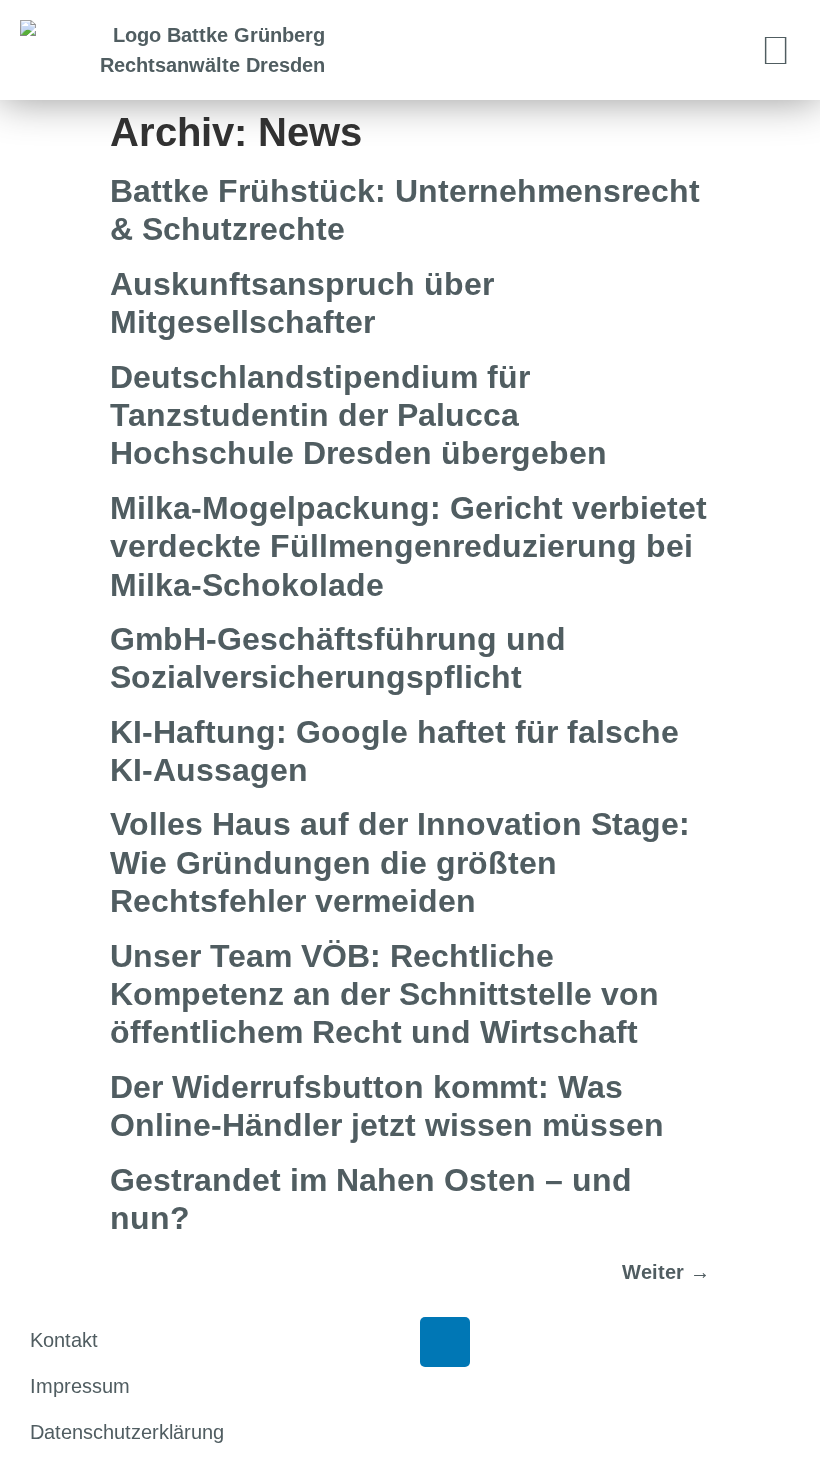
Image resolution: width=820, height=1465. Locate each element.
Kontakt (64, 1340)
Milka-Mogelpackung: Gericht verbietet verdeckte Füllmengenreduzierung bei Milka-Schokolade (408, 546)
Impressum (80, 1386)
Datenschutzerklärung (127, 1432)
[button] (776, 50)
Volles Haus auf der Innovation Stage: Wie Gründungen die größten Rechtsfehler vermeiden (400, 862)
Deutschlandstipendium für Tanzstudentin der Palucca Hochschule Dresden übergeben (358, 415)
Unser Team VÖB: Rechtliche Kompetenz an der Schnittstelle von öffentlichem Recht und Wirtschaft (384, 994)
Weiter (666, 1272)
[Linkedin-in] (445, 1342)
